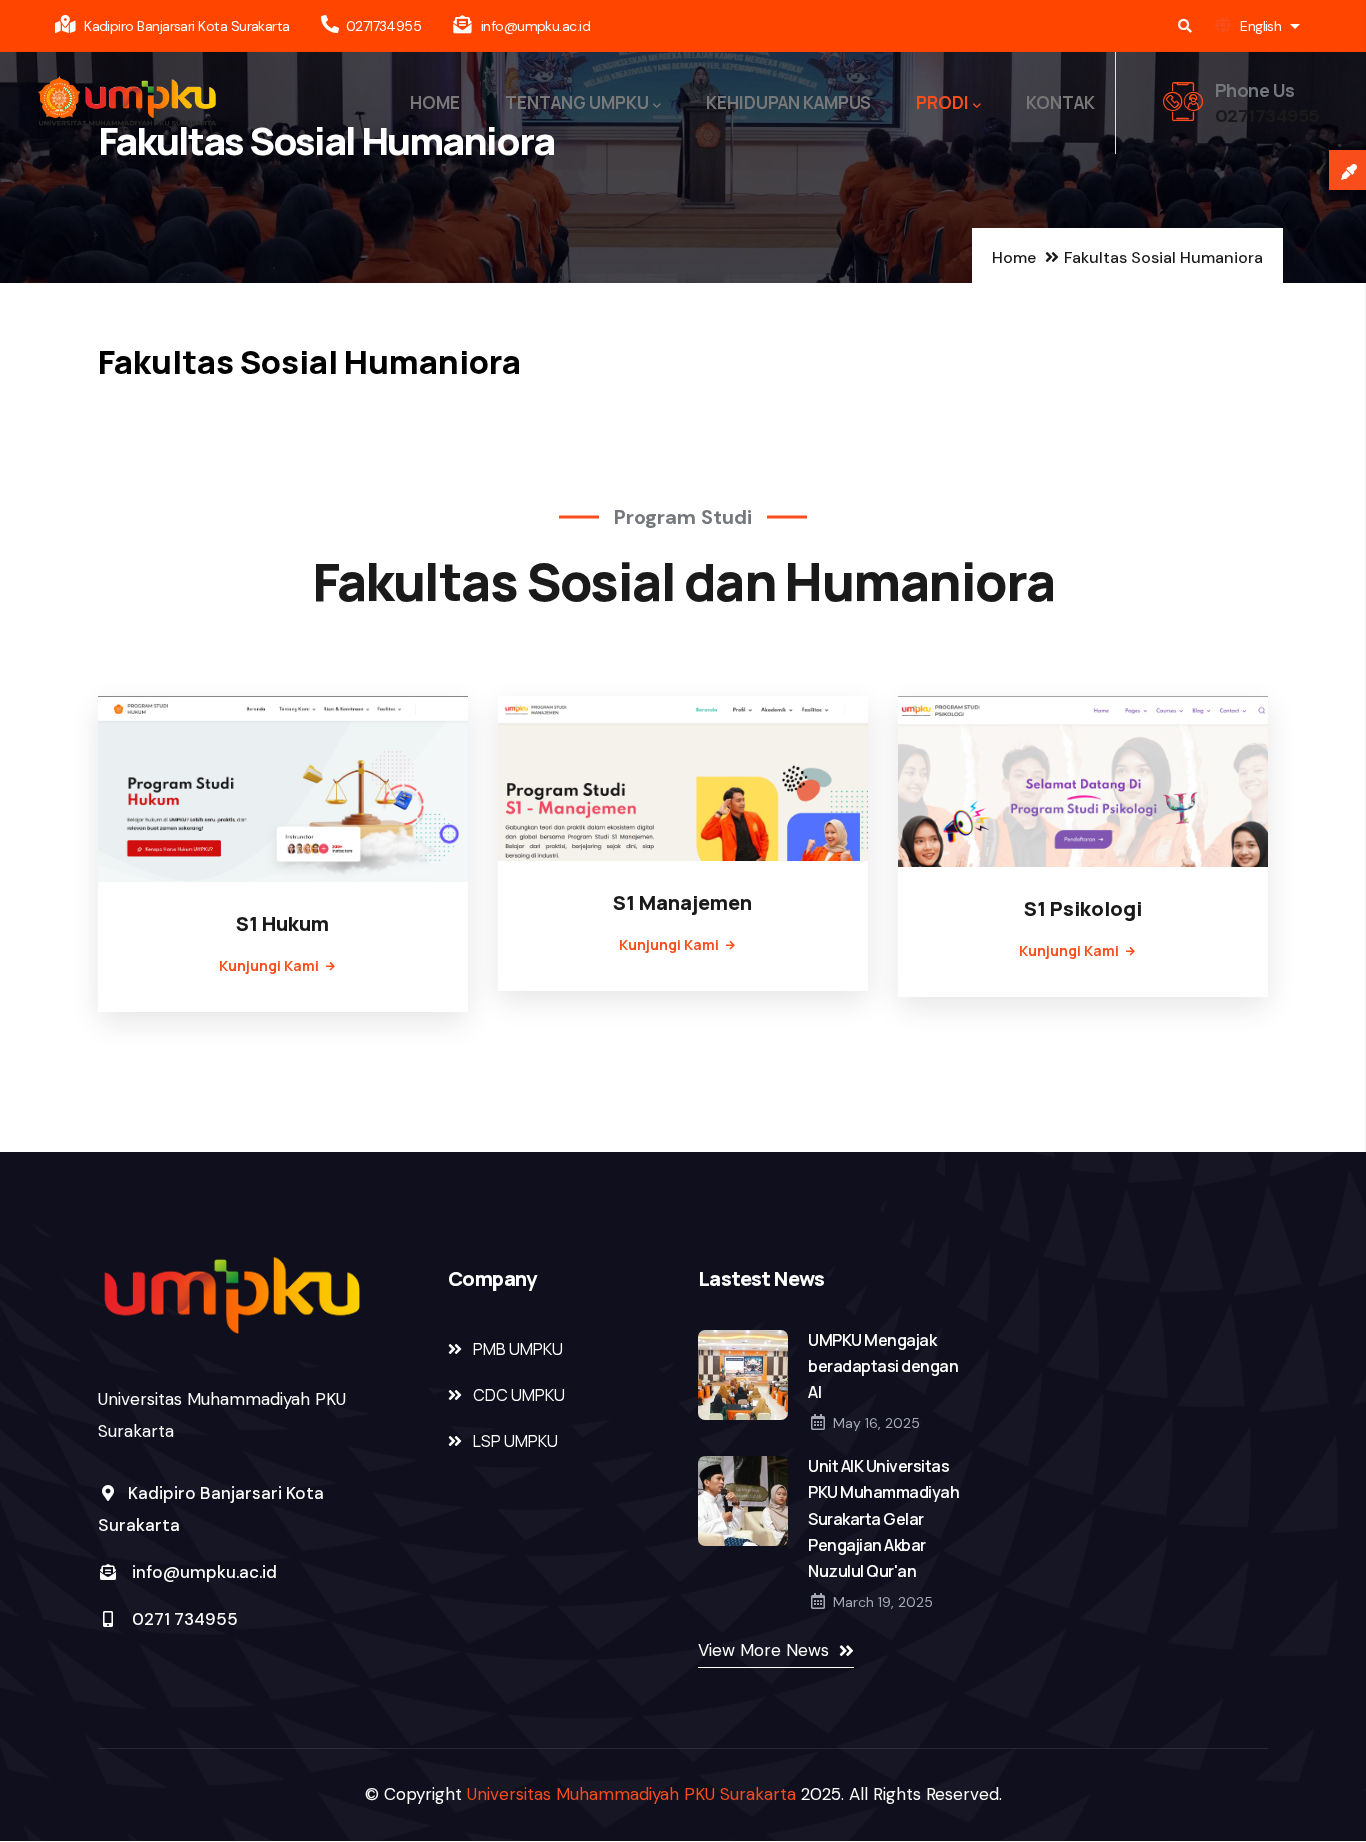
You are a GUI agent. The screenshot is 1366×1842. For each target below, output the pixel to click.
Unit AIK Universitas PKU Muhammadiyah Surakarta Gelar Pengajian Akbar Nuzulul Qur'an (883, 1518)
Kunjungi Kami (269, 965)
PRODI (942, 102)
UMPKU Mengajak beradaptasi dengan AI (883, 1366)
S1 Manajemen (682, 902)
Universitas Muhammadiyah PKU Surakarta (631, 1794)
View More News (763, 1650)
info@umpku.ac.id (204, 1572)
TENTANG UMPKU (577, 102)
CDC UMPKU (519, 1395)
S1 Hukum (282, 923)
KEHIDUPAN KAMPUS (788, 102)
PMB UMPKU (518, 1349)
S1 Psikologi (1083, 908)
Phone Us (1255, 90)
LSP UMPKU (515, 1441)
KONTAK (1060, 102)
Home (1014, 257)
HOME (435, 102)
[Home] (127, 103)
